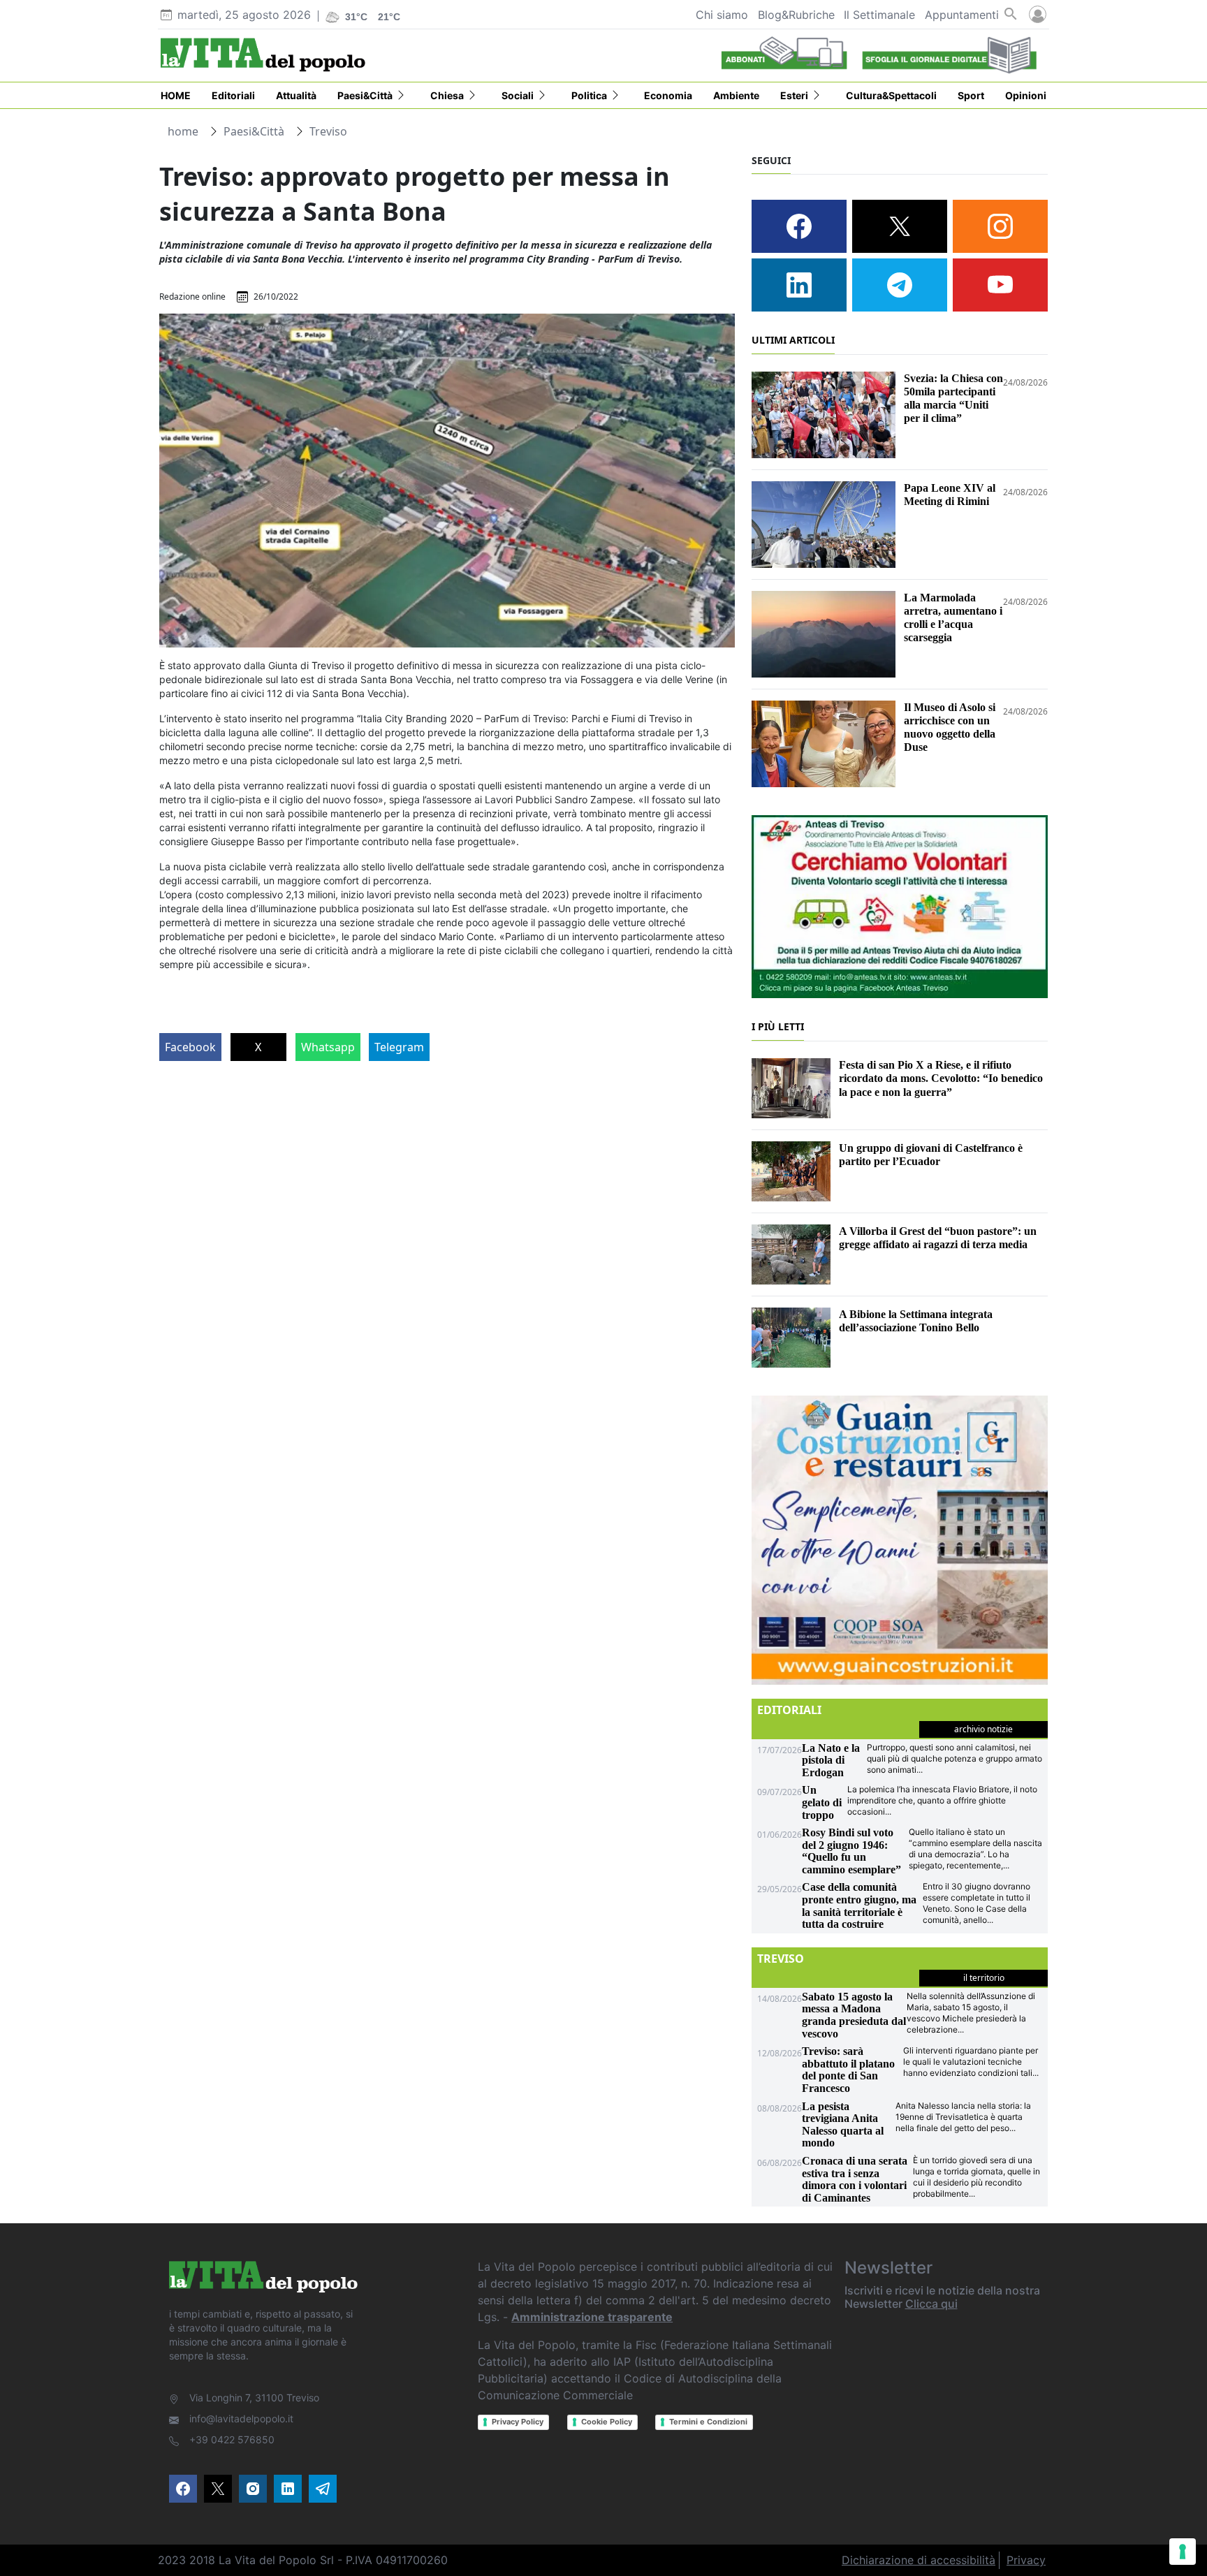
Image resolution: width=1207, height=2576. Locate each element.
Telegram (399, 1047)
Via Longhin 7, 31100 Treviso (254, 2398)
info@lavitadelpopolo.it (241, 2418)
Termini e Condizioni (708, 2422)
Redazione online (192, 297)
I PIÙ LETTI (778, 1026)
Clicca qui (931, 2304)
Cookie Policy (607, 2422)
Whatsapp (328, 1047)
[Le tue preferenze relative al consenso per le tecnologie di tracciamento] (1183, 2552)
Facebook (190, 1047)
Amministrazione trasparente (592, 2317)
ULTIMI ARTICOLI (793, 340)
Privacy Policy (518, 2422)
